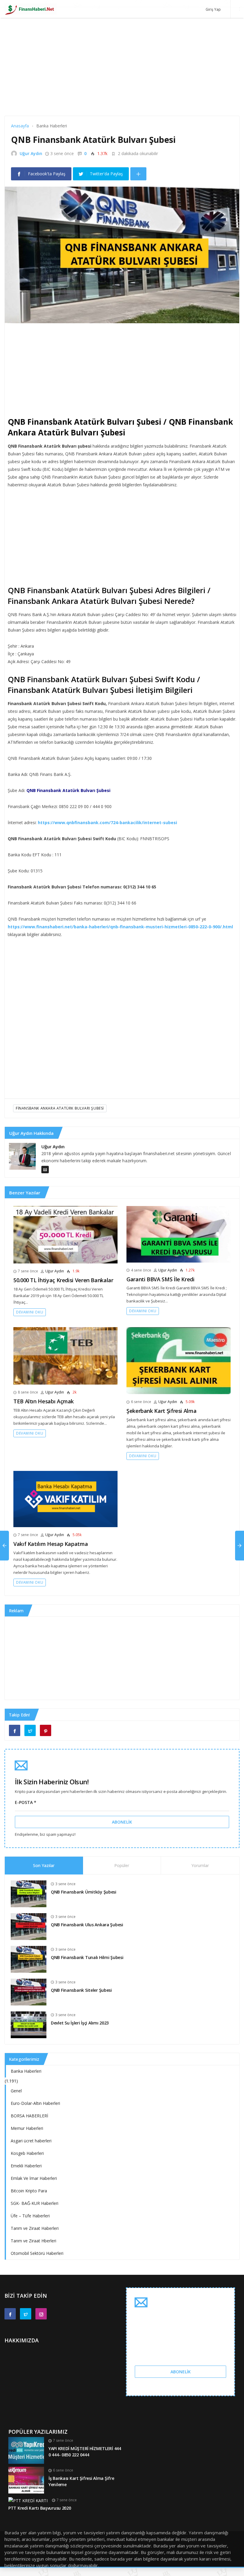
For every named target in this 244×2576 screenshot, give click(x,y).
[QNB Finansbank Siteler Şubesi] (29, 1991)
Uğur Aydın (31, 153)
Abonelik (122, 1822)
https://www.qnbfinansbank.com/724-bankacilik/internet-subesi (107, 823)
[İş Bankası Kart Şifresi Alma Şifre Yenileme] (26, 2480)
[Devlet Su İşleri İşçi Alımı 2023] (29, 2024)
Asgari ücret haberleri (31, 2141)
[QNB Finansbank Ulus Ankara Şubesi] (29, 1926)
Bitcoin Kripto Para (29, 2191)
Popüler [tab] (122, 1865)
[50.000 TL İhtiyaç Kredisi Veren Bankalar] (65, 1234)
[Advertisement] (122, 74)
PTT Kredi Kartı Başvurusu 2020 (40, 2508)
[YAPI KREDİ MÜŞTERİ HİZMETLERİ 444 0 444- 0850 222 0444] (26, 2450)
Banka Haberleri (26, 2071)
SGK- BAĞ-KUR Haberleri (35, 2203)
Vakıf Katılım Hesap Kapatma (51, 1544)
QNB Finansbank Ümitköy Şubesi (84, 1892)
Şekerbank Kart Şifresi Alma (161, 1411)
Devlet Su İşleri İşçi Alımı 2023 (80, 2023)
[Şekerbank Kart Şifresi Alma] (179, 1360)
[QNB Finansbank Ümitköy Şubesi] (29, 1893)
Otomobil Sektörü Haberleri (37, 2253)
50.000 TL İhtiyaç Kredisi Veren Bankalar (63, 1280)
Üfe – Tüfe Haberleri (30, 2216)
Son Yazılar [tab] (44, 1865)
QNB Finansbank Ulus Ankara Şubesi (87, 1925)
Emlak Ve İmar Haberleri (34, 2178)
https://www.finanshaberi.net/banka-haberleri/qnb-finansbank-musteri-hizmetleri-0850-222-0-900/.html (120, 927)
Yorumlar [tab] (200, 1865)
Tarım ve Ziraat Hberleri (33, 2241)
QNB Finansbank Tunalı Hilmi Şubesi (87, 1957)
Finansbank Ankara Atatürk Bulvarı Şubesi (60, 1108)
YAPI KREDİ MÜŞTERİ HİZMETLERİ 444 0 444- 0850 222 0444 (85, 2452)
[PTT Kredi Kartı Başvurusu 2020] (28, 2500)
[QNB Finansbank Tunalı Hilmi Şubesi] (29, 1959)
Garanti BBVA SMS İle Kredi (161, 1279)
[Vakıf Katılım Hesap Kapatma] (65, 1498)
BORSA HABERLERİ (29, 2116)
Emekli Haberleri (26, 2166)
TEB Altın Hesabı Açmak (44, 1401)
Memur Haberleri (27, 2128)
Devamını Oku (30, 1312)
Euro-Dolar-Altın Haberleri (35, 2103)
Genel (16, 2091)
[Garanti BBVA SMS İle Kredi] (179, 1234)
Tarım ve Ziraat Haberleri (35, 2228)
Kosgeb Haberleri (27, 2153)
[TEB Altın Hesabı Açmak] (65, 1355)
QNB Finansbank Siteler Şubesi (81, 1990)
